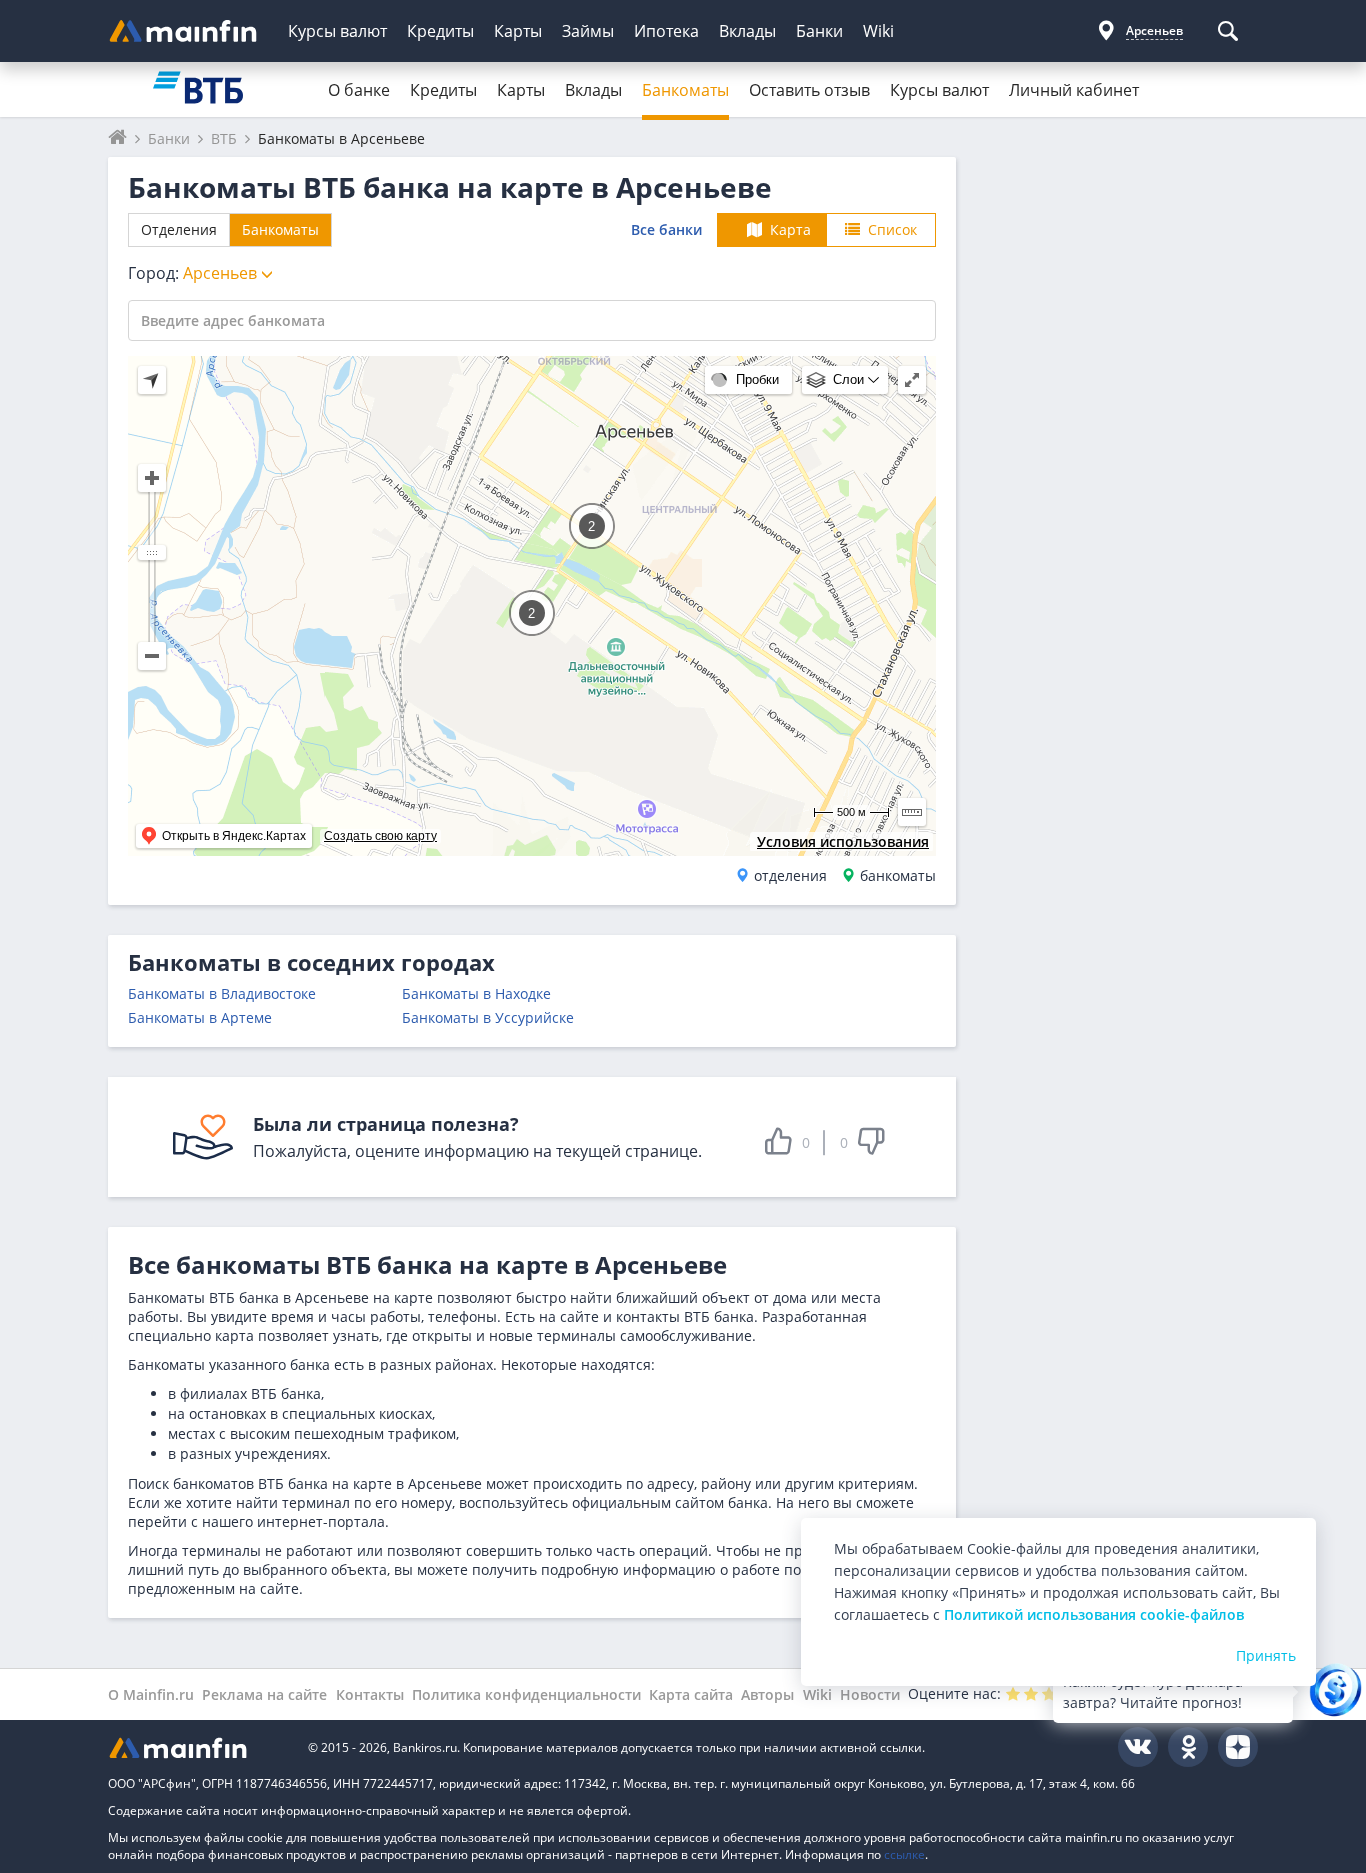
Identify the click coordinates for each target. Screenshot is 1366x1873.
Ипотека (666, 31)
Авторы (767, 1694)
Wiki (878, 31)
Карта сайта (691, 1694)
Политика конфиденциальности (526, 1694)
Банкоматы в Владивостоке (222, 993)
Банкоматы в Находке (476, 993)
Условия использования (843, 841)
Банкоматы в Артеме (200, 1017)
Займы (588, 31)
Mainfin (198, 1747)
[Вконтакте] (1138, 1747)
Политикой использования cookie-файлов (1094, 1614)
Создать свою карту (380, 836)
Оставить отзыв (809, 90)
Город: (194, 273)
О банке (359, 90)
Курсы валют (337, 31)
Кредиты (440, 31)
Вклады (747, 31)
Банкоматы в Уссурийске (488, 1017)
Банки (819, 31)
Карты (518, 31)
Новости (870, 1694)
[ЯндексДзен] (1238, 1747)
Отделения (179, 229)
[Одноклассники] (1188, 1747)
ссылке (904, 1854)
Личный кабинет (1074, 90)
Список (892, 229)
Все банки (666, 229)
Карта (790, 229)
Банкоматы (685, 90)
